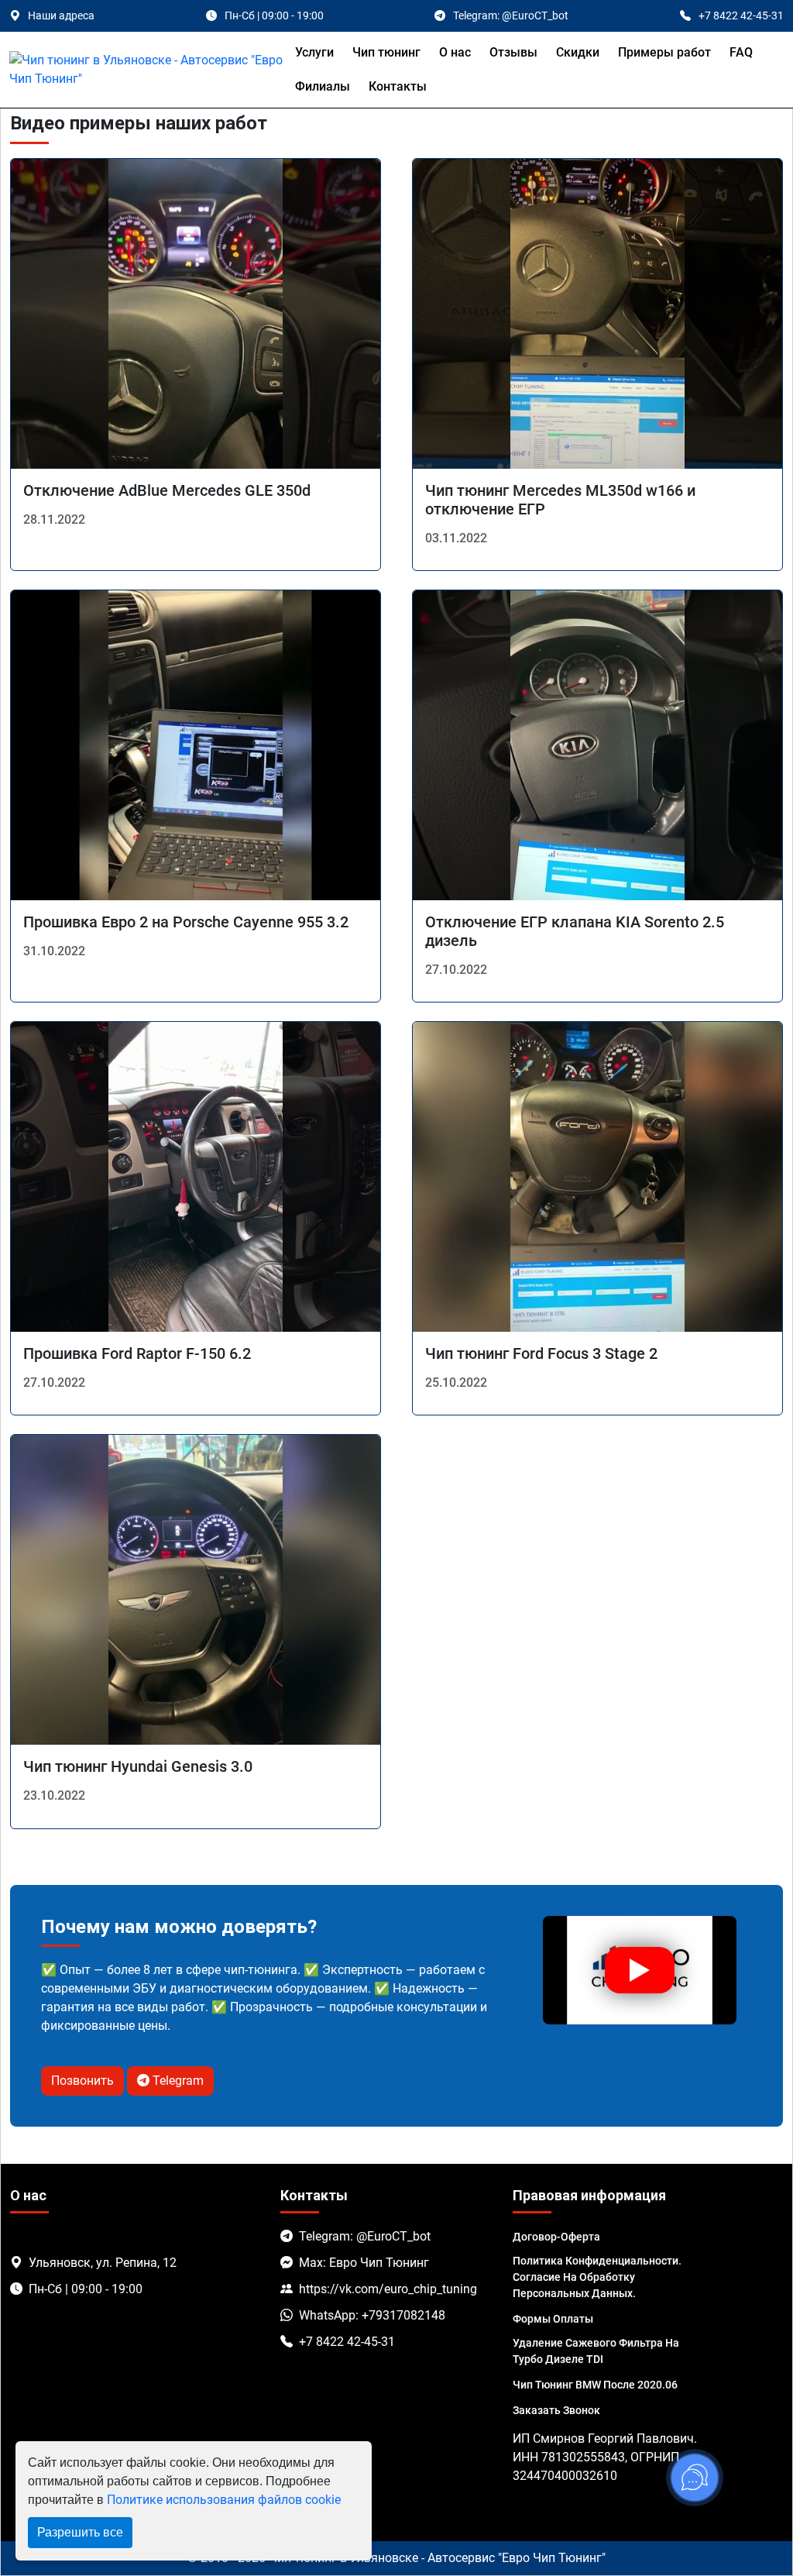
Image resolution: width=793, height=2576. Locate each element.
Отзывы (513, 52)
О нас (455, 52)
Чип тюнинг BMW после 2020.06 (595, 2385)
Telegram (177, 2081)
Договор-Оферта (556, 2237)
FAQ (741, 52)
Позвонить (82, 2081)
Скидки (578, 52)
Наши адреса (61, 15)
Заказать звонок (556, 2410)
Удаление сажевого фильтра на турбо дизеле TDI (596, 2351)
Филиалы (323, 86)
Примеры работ (664, 52)
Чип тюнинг (386, 52)
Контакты (398, 86)
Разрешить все (80, 2532)
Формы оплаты (553, 2319)
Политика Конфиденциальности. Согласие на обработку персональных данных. (597, 2277)
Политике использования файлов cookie (224, 2500)
